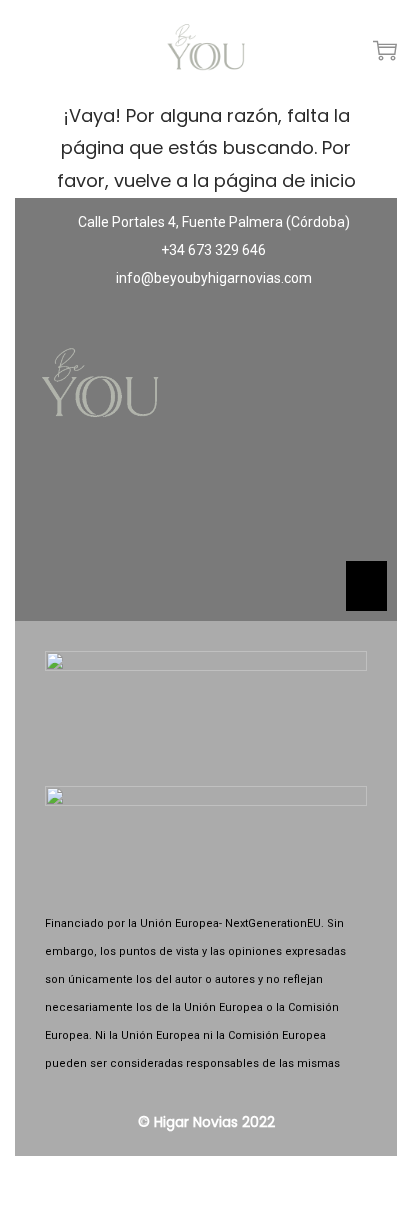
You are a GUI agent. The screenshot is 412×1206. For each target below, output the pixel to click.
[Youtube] (265, 507)
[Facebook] (147, 507)
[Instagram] (206, 507)
